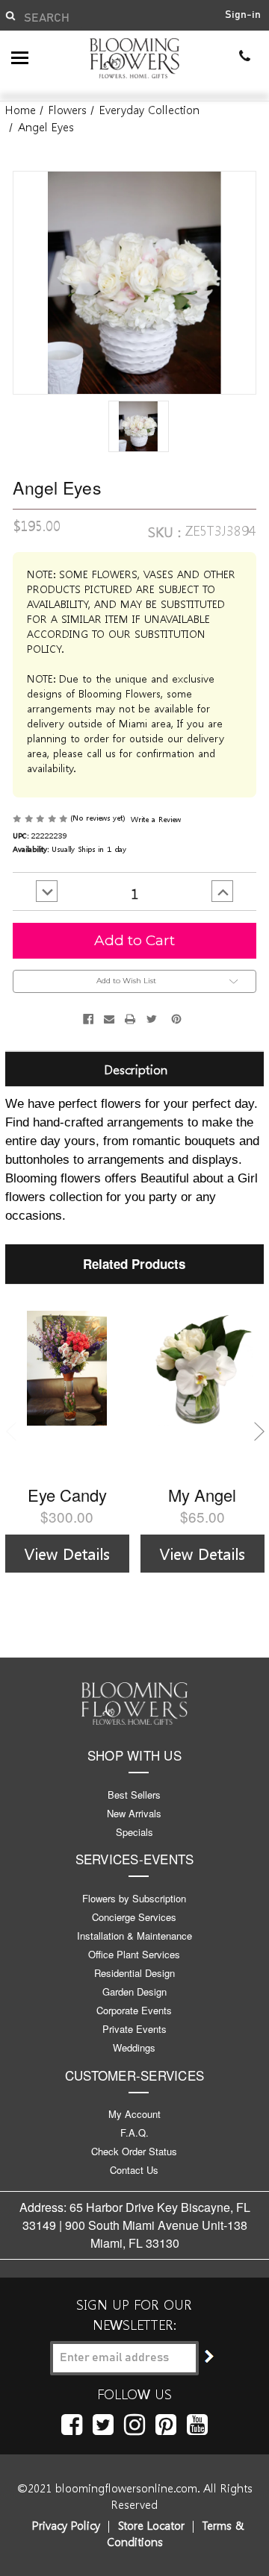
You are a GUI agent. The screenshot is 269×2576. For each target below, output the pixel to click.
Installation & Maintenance (134, 1936)
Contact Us (134, 2170)
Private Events (134, 2029)
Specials (134, 1832)
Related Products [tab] (134, 1264)
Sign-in (243, 15)
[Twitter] (152, 1019)
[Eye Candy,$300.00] (67, 1392)
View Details (67, 1553)
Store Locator (151, 2525)
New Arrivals (134, 1813)
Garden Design (134, 1991)
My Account (134, 2114)
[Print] (130, 1019)
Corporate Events (134, 2010)
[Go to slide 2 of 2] (11, 1431)
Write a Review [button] (156, 819)
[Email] (109, 1019)
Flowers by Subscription (134, 1898)
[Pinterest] (176, 1019)
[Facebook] (88, 1019)
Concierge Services (134, 1917)
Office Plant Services (134, 1954)
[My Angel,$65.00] (202, 1392)
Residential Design (134, 1973)
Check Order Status (134, 2151)
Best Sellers (134, 1795)
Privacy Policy (66, 2525)
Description (136, 1069)
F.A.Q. (134, 2132)
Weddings (134, 2047)
